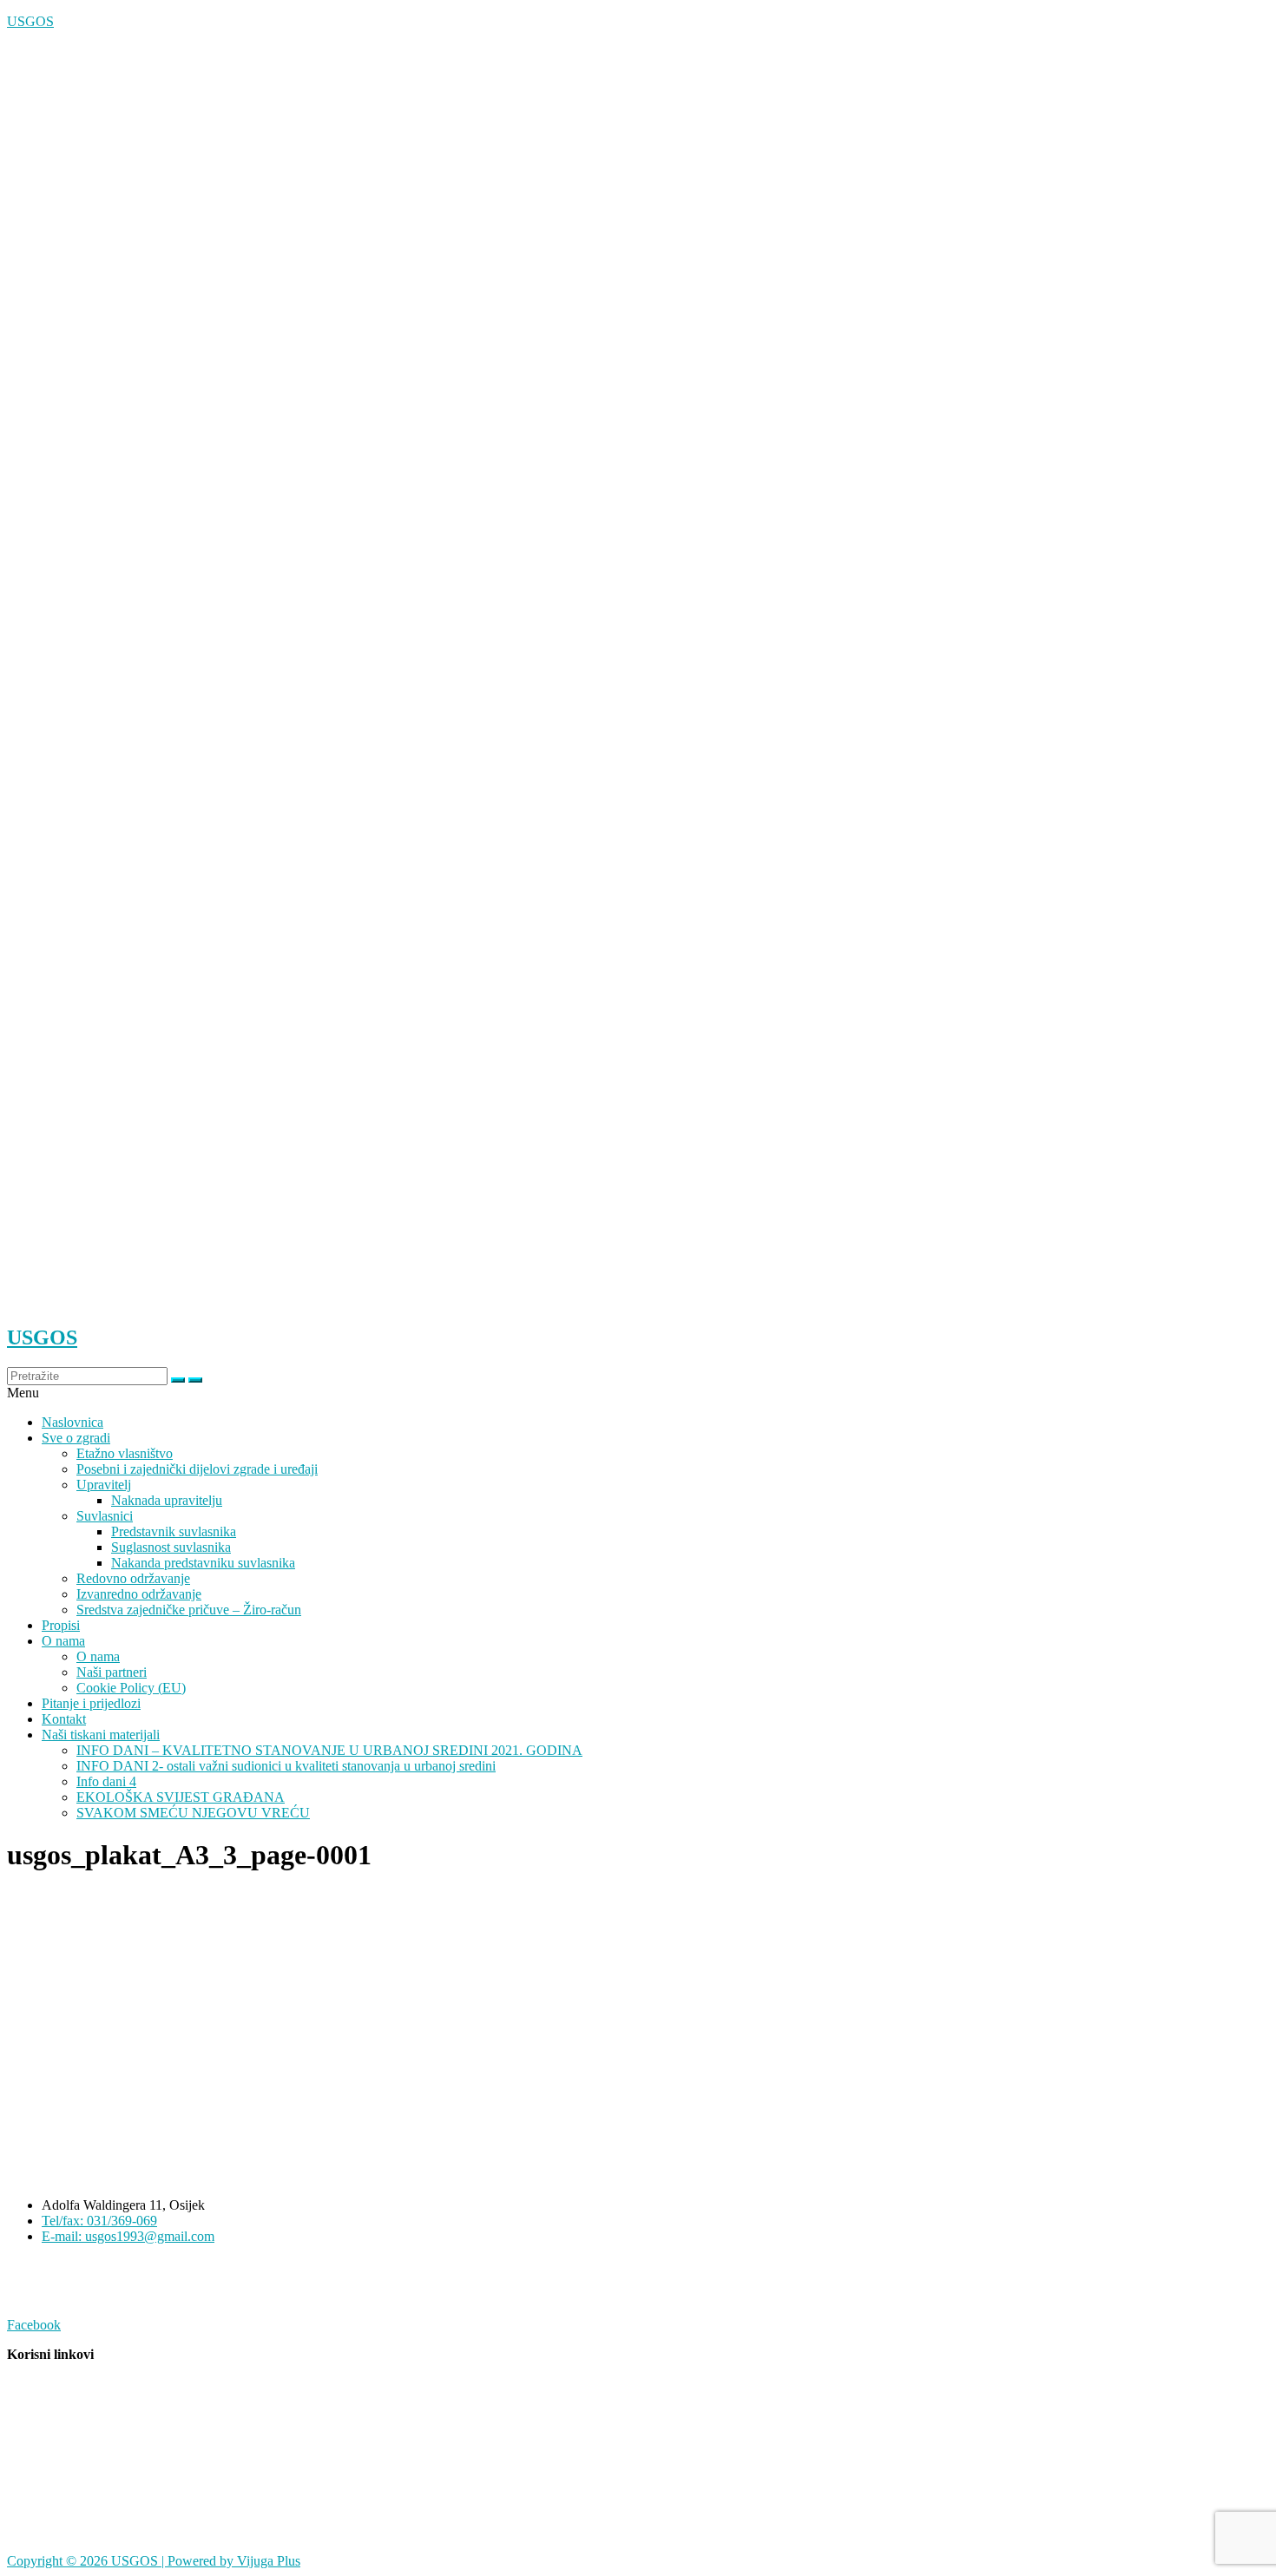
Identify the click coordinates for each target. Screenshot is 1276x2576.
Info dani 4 (106, 1781)
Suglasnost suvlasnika (171, 1547)
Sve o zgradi (76, 1438)
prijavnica (34, 2295)
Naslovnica (72, 1422)
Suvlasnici (105, 1516)
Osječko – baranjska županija (87, 2413)
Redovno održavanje (133, 1578)
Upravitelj (104, 1485)
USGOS (30, 21)
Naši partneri (112, 1672)
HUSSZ (30, 2531)
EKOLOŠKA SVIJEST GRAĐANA (181, 1797)
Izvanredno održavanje (139, 1594)
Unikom (30, 2472)
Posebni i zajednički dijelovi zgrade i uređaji (197, 1469)
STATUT (33, 2266)
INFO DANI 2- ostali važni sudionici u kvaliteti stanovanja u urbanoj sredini (286, 1766)
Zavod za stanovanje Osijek (83, 2443)
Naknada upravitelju (167, 1500)
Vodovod (34, 2502)
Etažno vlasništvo (125, 1453)
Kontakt (64, 1719)
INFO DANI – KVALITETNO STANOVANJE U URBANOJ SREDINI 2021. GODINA (329, 1750)
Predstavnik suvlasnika (174, 1531)
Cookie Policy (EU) (131, 1688)
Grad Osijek (40, 2384)
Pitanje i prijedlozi (91, 1703)
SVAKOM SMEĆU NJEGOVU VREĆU (193, 1813)
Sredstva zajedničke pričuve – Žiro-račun (189, 1610)
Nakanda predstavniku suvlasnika (203, 1563)
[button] (638, 1393)
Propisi (61, 1625)
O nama (63, 1641)
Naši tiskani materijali (101, 1735)
